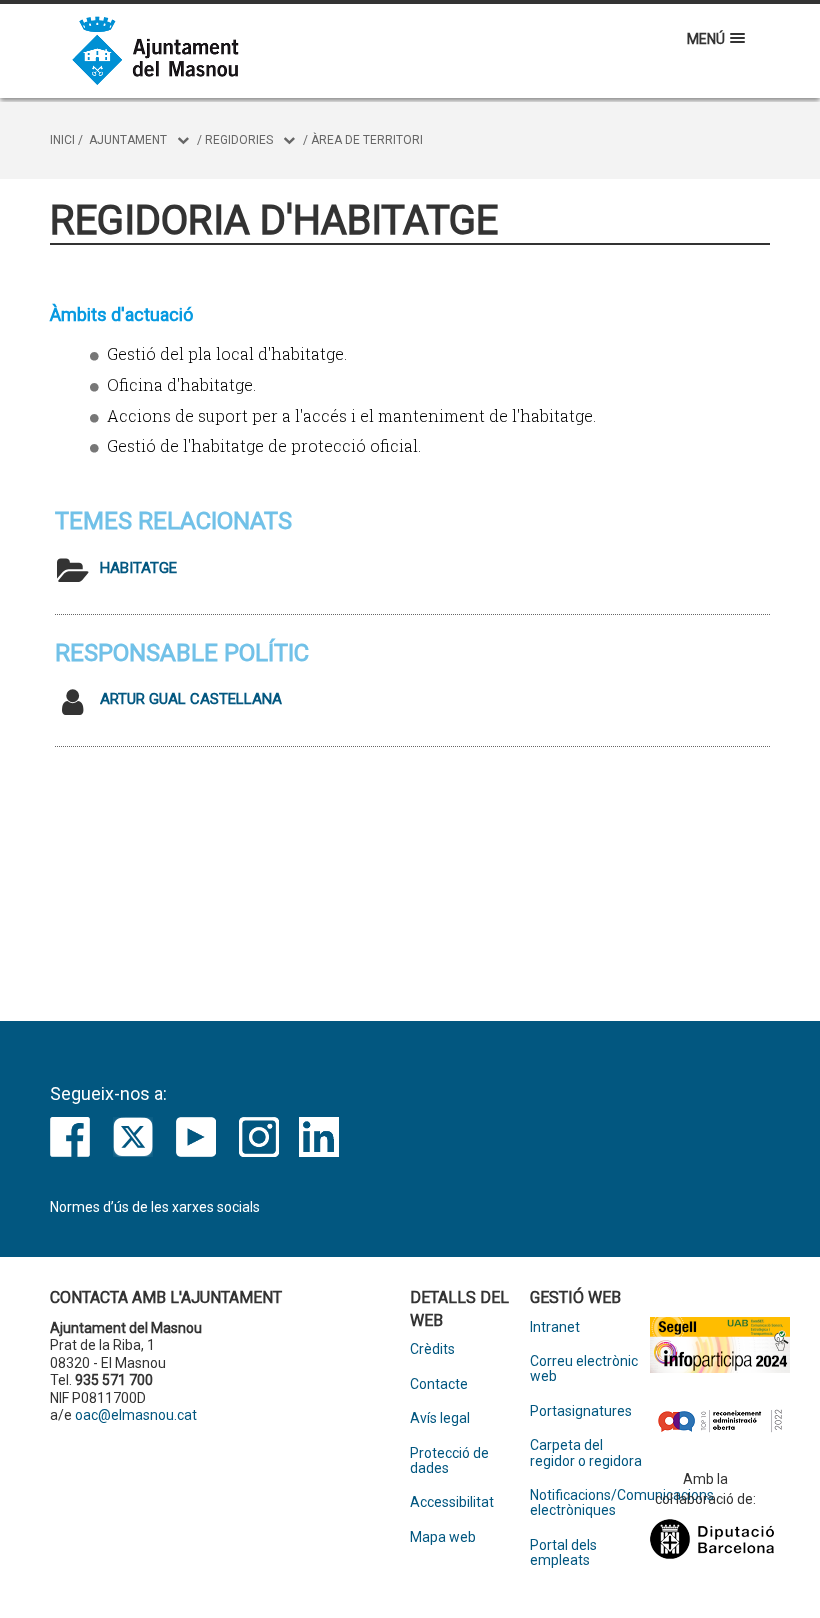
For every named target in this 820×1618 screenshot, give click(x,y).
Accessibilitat (452, 1502)
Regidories (239, 140)
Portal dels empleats (563, 1553)
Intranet (555, 1327)
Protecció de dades (449, 1461)
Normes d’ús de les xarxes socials (155, 1207)
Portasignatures (581, 1411)
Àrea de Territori (367, 140)
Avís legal (440, 1418)
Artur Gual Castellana (191, 699)
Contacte (439, 1384)
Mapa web (443, 1537)
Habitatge (138, 568)
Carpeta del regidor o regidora (586, 1453)
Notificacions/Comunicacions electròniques (590, 1503)
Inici (62, 140)
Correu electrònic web (584, 1369)
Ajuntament (128, 140)
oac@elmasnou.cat (136, 1415)
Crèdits (432, 1349)
